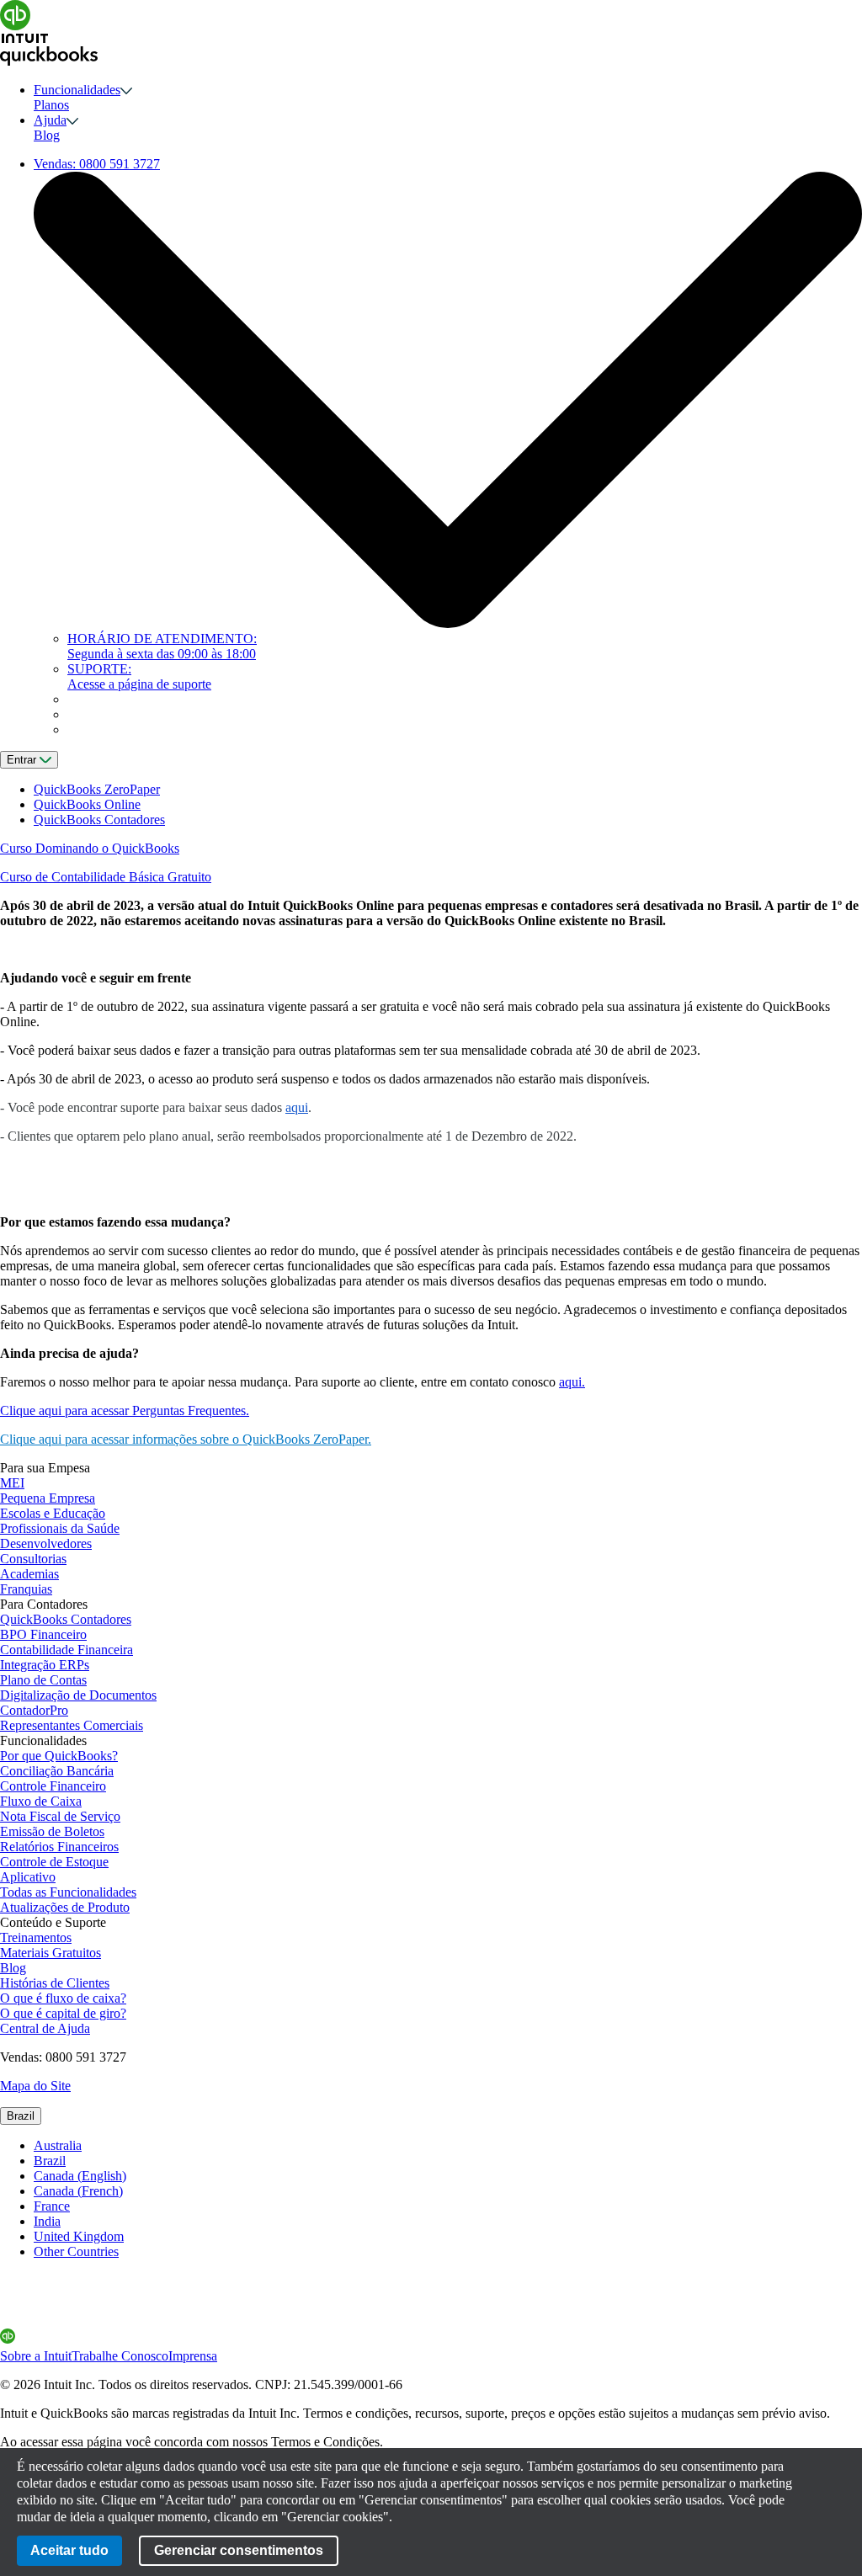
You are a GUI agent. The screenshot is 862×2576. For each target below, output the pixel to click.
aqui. (572, 1382)
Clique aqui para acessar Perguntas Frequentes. (125, 1410)
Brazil (21, 2116)
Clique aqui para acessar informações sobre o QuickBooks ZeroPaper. (186, 1439)
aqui (297, 1107)
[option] (448, 2146)
